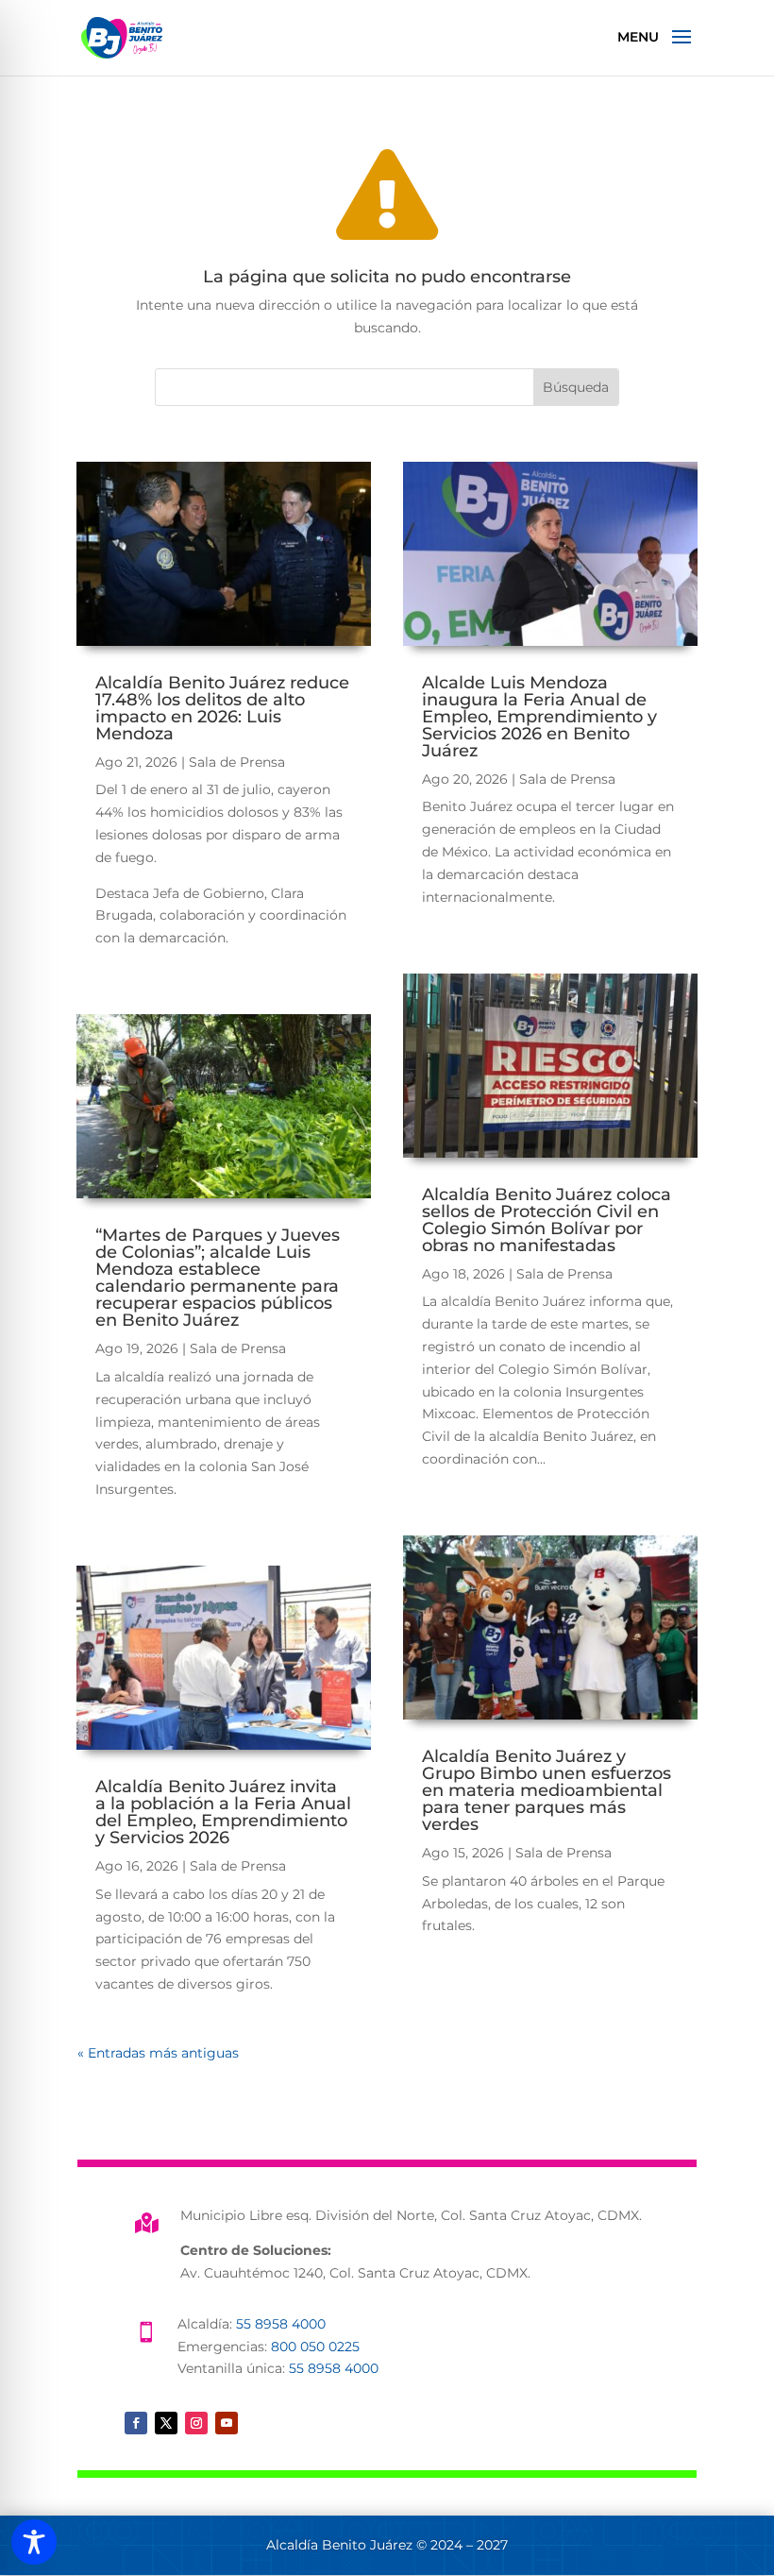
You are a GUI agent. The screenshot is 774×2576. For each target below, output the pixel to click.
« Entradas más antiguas (158, 2053)
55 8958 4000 (281, 2324)
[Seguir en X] (166, 2423)
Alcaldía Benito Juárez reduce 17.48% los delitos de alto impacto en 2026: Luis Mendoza (222, 708)
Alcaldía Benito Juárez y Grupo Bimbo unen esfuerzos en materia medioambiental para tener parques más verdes (547, 1790)
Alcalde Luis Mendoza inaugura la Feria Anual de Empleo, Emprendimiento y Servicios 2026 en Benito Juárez (539, 717)
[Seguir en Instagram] (196, 2423)
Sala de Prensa (237, 762)
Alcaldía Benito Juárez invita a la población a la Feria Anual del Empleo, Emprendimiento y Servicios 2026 (223, 1812)
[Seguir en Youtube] (227, 2423)
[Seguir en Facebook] (136, 2423)
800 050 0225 (315, 2347)
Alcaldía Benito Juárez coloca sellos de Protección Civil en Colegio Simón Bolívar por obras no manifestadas (547, 1220)
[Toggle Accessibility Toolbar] (34, 2542)
